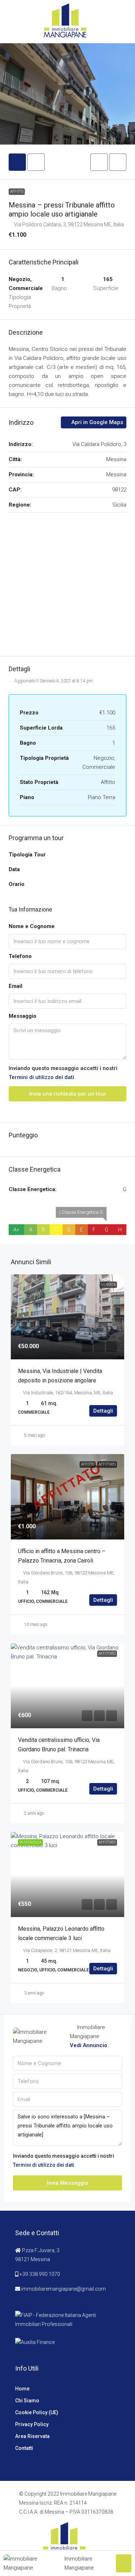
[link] (67, 1317)
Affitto (17, 191)
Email (15, 986)
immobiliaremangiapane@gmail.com (64, 2289)
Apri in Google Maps (96, 422)
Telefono (20, 956)
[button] (99, 162)
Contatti (24, 2448)
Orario (17, 884)
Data (14, 869)
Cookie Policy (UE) (37, 2412)
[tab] (17, 162)
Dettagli (103, 1411)
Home (22, 2389)
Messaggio (22, 1016)
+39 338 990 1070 (40, 2274)
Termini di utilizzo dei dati (41, 1077)
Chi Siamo (27, 2401)
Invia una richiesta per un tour (68, 1094)
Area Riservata (32, 2436)
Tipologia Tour (27, 855)
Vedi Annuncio (89, 2045)
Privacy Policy (32, 2424)
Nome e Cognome (32, 926)
